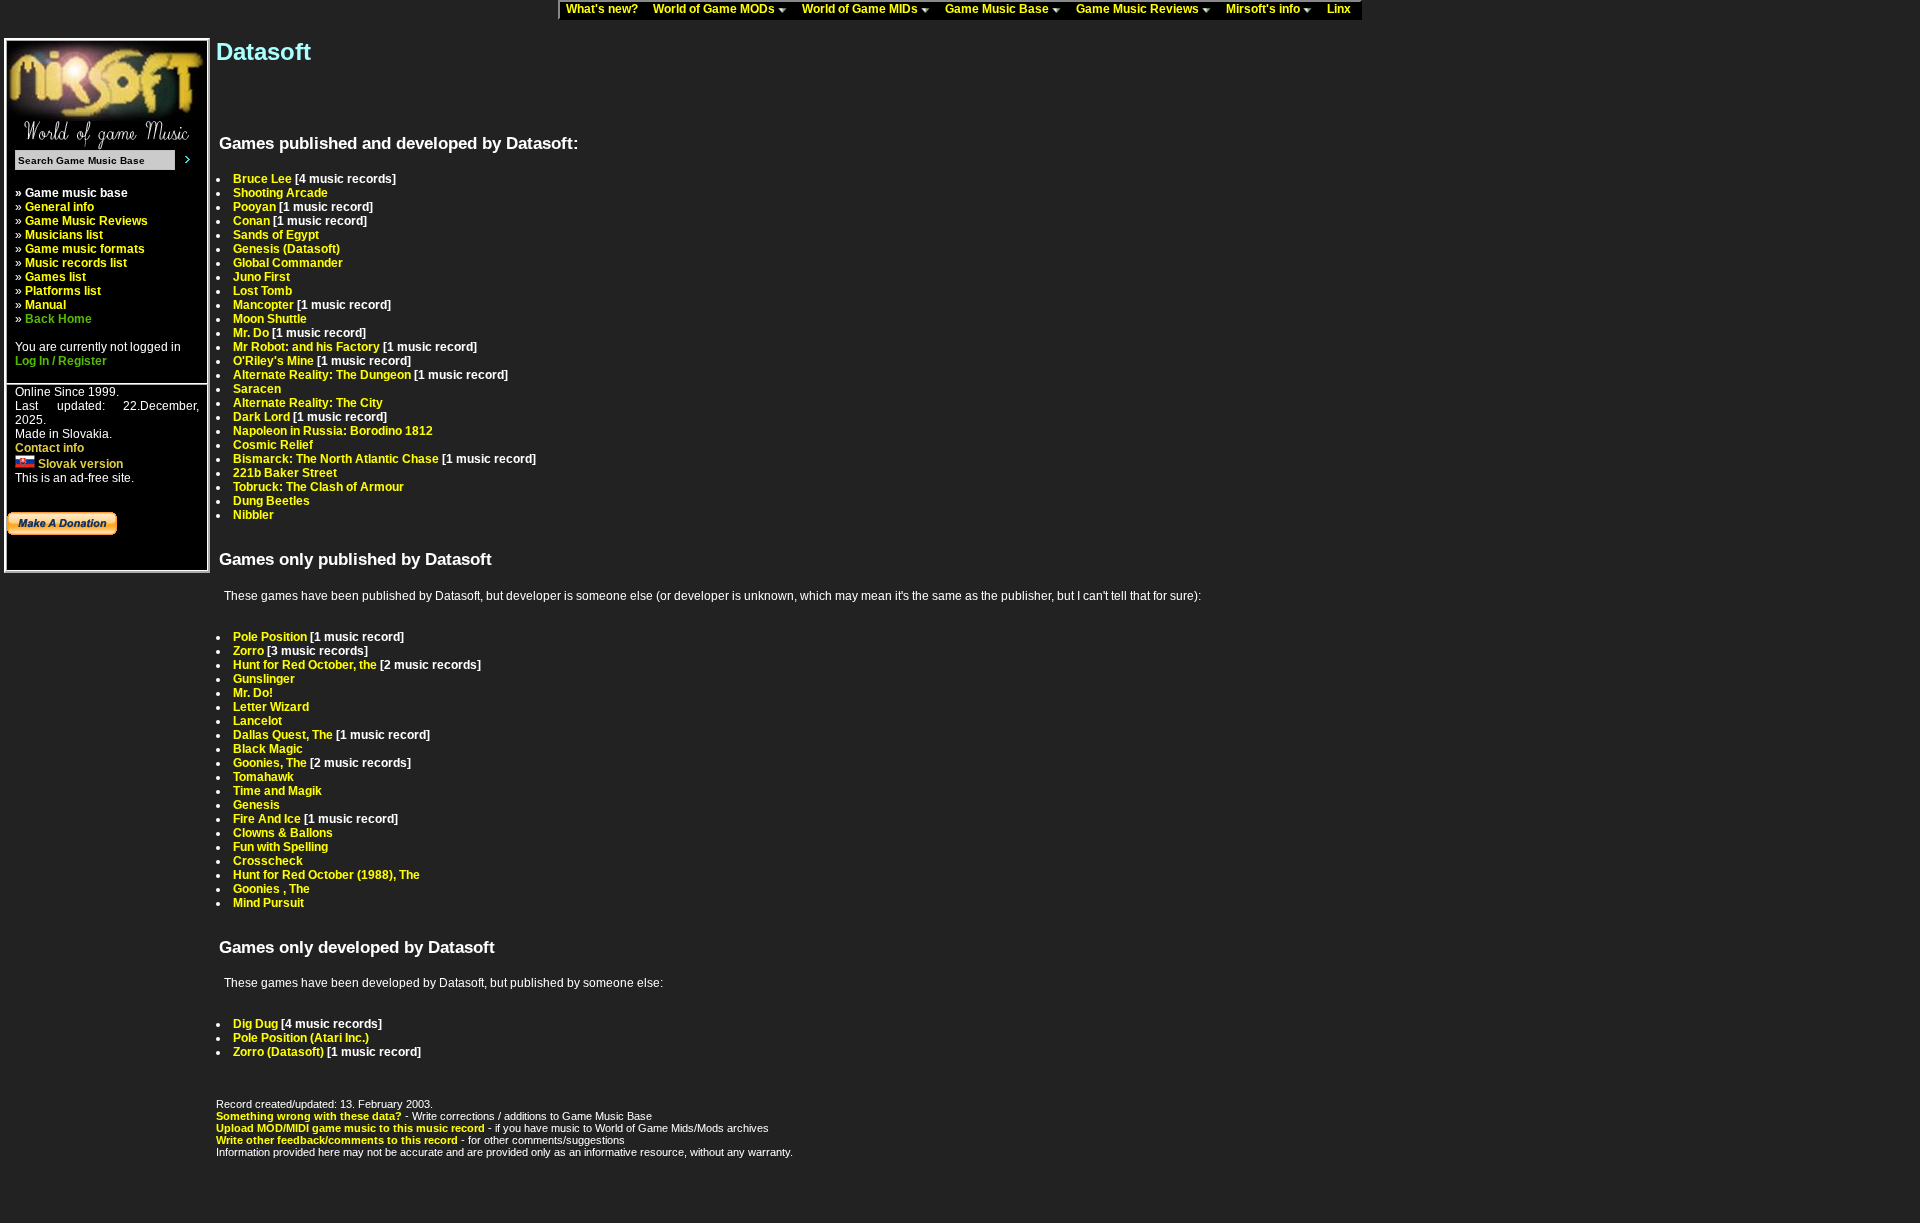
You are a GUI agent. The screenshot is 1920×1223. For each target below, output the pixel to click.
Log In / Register (61, 361)
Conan (251, 221)
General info (59, 207)
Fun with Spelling (280, 847)
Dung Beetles (271, 501)
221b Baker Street (285, 473)
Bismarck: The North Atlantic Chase (336, 459)
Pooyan (254, 207)
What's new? (606, 9)
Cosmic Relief (273, 445)
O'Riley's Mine (273, 361)
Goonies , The (271, 889)
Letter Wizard (271, 707)
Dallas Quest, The (283, 735)
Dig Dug (255, 1024)
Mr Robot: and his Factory (306, 347)
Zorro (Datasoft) (278, 1052)
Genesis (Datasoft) (286, 249)
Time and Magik (277, 791)
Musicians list (64, 235)
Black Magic (268, 749)
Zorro (248, 651)
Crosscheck (268, 861)
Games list (55, 277)
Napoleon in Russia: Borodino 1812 (333, 431)
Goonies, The (270, 763)
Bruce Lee (262, 179)
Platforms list (63, 291)
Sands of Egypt (276, 235)
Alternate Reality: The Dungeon (322, 375)
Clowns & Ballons (283, 833)
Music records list (76, 263)
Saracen (257, 389)
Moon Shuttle (270, 319)
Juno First (261, 277)
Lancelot (257, 721)
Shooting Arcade (280, 193)
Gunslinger (264, 679)
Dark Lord (261, 417)
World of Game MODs (715, 9)
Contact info (49, 448)
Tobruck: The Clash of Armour (318, 487)
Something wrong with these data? (309, 1116)
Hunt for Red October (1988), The (326, 875)
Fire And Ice (267, 819)
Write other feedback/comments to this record (337, 1140)
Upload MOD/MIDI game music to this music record (350, 1128)
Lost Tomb (262, 291)
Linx (1343, 9)
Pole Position (270, 637)
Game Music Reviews (1139, 9)
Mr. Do (251, 333)
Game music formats (85, 249)
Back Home (58, 319)
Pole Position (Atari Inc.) (301, 1038)
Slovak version (79, 464)
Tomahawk (263, 777)
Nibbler (253, 515)
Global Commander (288, 263)
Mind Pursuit (268, 903)
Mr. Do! (253, 693)
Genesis (256, 805)
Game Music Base (998, 9)
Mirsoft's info (1264, 9)
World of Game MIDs (861, 9)
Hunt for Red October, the (305, 665)
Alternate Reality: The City (308, 403)
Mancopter (263, 305)
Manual (45, 305)
